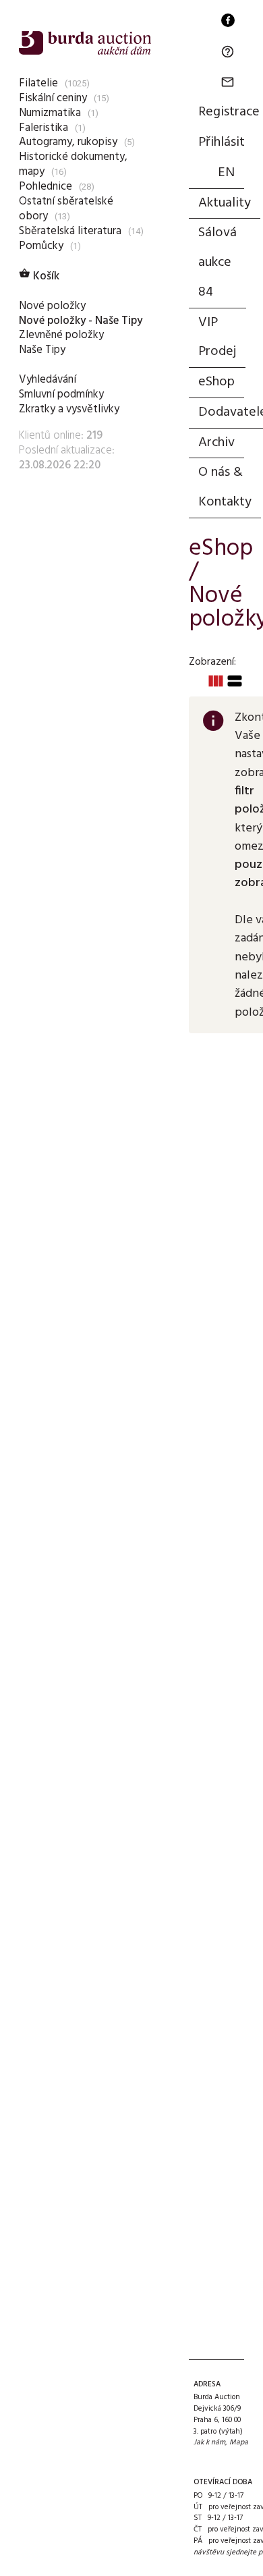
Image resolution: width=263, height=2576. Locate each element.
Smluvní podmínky (61, 394)
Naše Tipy (42, 350)
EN (226, 173)
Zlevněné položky (61, 335)
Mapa (239, 2442)
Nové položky (52, 306)
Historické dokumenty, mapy (73, 164)
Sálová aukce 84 (217, 263)
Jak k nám (209, 2442)
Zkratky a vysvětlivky (69, 409)
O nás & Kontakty (225, 487)
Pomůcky (41, 246)
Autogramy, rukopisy (68, 142)
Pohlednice (46, 187)
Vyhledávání (48, 380)
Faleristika (43, 128)
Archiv (216, 443)
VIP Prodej (217, 337)
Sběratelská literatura (70, 231)
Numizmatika (50, 113)
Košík (39, 276)
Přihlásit (222, 142)
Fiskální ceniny (53, 98)
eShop (216, 382)
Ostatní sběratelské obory (66, 209)
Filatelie (38, 83)
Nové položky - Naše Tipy (81, 321)
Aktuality (225, 203)
